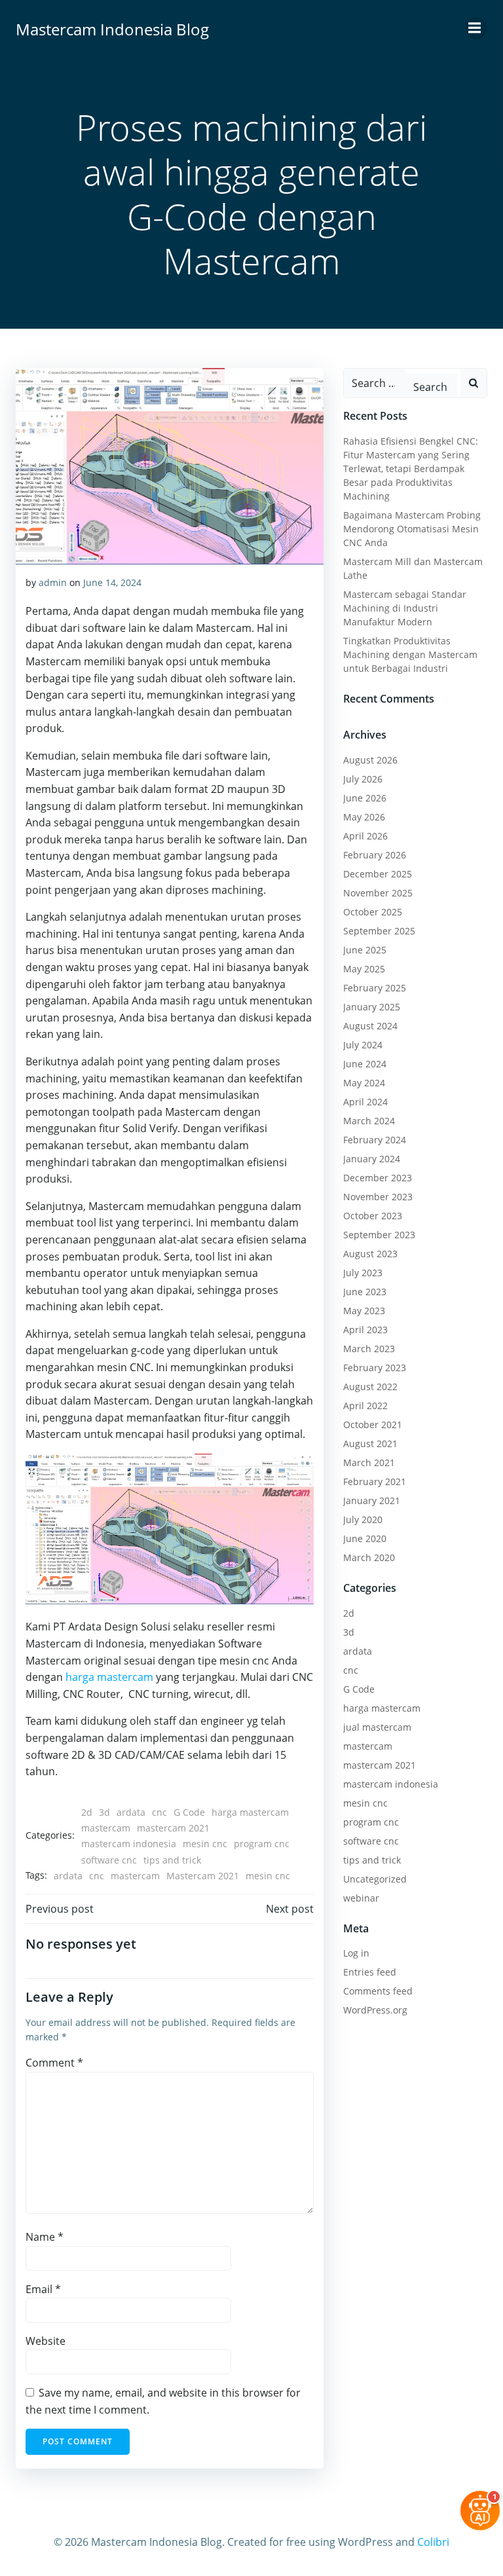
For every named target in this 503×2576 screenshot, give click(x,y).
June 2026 (365, 798)
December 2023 (378, 1178)
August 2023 (370, 1254)
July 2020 (363, 1519)
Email (43, 2289)
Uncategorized (375, 1879)
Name (45, 2237)
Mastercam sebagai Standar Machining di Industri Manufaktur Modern (405, 608)
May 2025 (364, 969)
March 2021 (369, 1463)
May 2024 (364, 1083)
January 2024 (372, 1159)
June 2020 (365, 1538)
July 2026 (363, 779)
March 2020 (369, 1557)
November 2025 (378, 893)
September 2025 (379, 931)
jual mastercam (377, 1727)
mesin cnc (205, 1844)
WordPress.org (375, 2010)
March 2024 (369, 1121)
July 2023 (363, 1273)
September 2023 (379, 1235)
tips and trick (172, 1860)
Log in (356, 1953)
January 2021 (372, 1500)
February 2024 (375, 1140)
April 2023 (365, 1330)
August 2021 (370, 1444)
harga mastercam (109, 1677)
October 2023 (373, 1216)
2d (87, 1812)
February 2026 (375, 855)
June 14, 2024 (112, 582)
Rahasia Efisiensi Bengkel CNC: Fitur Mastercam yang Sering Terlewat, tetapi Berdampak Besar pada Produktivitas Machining (411, 469)
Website (46, 2341)
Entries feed (370, 1972)
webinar (361, 1898)
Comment (54, 2063)
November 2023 (378, 1197)
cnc (159, 1812)
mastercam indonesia (129, 1844)
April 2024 (365, 1102)
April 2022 (365, 1406)
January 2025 (372, 1007)
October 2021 (373, 1425)
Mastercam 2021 (203, 1876)
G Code (189, 1812)
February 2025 (375, 988)
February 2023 (375, 1368)
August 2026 (370, 760)
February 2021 (375, 1481)
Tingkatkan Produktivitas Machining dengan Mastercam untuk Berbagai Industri (410, 654)
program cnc (262, 1844)
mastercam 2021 (173, 1828)
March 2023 (369, 1349)
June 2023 (365, 1292)
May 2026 (364, 817)
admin (53, 582)
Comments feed (378, 1991)
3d (104, 1812)
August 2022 (370, 1387)
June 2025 (365, 950)
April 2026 (365, 836)
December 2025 (378, 874)
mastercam (106, 1828)
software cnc (109, 1860)
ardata (131, 1812)
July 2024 (363, 1045)
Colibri (433, 2542)
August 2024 (370, 1026)
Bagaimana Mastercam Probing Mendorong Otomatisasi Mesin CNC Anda (412, 529)
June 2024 (365, 1064)
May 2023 (364, 1311)
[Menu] (476, 28)
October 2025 (373, 912)
